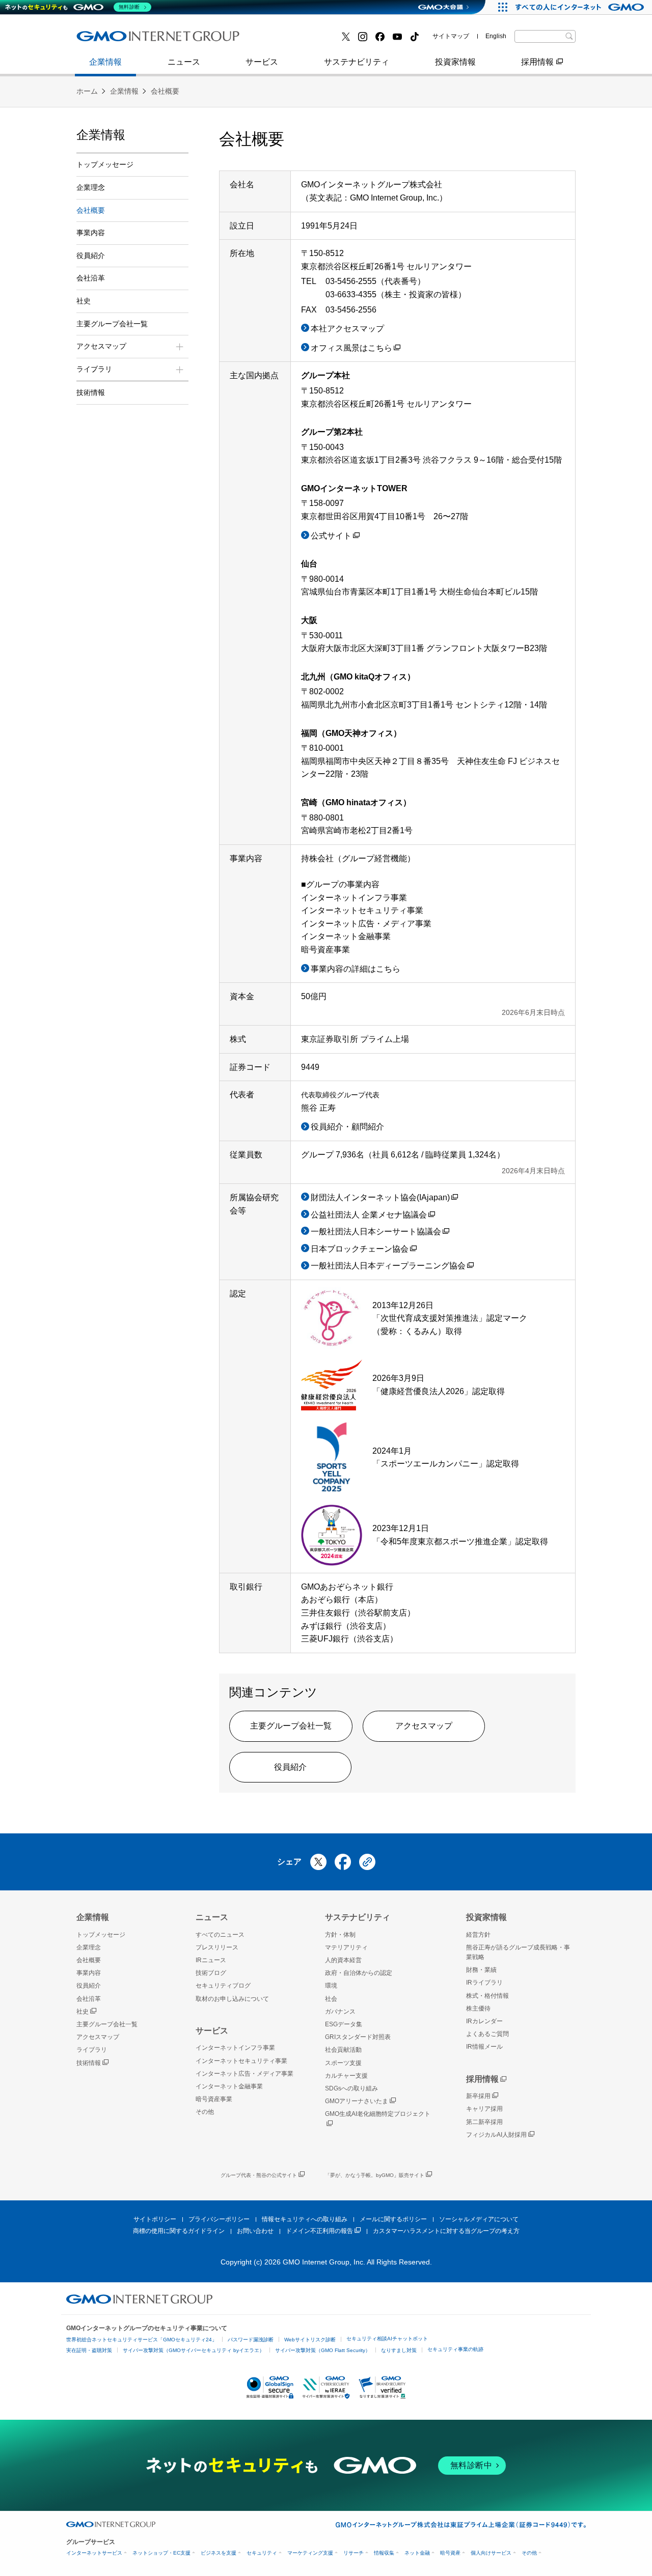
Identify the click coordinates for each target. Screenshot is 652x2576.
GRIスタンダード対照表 (358, 2037)
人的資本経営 (343, 1960)
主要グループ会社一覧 (301, 40)
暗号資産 (450, 2553)
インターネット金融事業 (132, 40)
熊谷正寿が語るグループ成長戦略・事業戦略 (518, 1952)
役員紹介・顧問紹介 (347, 1127)
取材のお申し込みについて (232, 1999)
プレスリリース (116, 40)
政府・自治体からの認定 (359, 1973)
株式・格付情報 (116, 39)
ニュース (184, 62)
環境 (331, 1986)
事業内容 (103, 40)
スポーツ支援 (343, 2063)
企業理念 (91, 187)
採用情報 (537, 62)
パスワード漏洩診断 (251, 2340)
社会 (331, 1999)
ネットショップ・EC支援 (161, 2553)
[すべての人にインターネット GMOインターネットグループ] (581, 7)
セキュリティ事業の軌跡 (455, 2349)
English (496, 36)
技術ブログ (281, 40)
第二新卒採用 (484, 2122)
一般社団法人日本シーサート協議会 (376, 1232)
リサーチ (354, 2553)
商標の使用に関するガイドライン (179, 2231)
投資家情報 (455, 62)
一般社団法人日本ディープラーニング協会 (388, 1266)
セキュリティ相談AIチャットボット (387, 2339)
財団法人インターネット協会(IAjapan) (380, 1197)
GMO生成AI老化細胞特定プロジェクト (378, 2114)
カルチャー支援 (346, 2076)
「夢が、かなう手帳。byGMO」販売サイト (375, 2175)
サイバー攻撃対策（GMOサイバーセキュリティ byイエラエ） (194, 2350)
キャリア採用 (484, 2109)
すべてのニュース (220, 1935)
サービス (262, 62)
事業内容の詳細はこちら (356, 969)
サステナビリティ (357, 62)
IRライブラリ (484, 1983)
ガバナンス (340, 2012)
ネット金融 (417, 2553)
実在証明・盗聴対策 (89, 2350)
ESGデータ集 (344, 2024)
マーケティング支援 (310, 2553)
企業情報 (105, 62)
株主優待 (478, 2008)
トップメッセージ (105, 164)
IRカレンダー (484, 2021)
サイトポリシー (155, 2219)
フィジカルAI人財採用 (128, 40)
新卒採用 (478, 2096)
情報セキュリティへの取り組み (305, 2219)
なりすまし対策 (399, 2350)
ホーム (87, 91)
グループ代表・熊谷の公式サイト (259, 2175)
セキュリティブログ (223, 1986)
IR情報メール (484, 2047)
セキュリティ (262, 2553)
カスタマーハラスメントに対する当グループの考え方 (446, 2231)
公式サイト (331, 536)
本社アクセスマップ (347, 329)
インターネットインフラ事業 (235, 2048)
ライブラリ (92, 2050)
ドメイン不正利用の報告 (319, 2231)
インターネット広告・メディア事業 (244, 2074)
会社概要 (165, 91)
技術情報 (91, 392)
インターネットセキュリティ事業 (241, 2061)
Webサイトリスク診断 (310, 2340)
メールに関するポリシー (393, 2219)
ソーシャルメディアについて (479, 2219)
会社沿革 (91, 278)
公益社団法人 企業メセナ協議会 (369, 1215)
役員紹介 (290, 1767)
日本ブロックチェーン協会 (360, 1249)
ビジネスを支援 (219, 2553)
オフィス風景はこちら (351, 348)
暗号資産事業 (285, 40)
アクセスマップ (424, 1726)
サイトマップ (451, 36)
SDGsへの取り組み (351, 2088)
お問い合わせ (255, 2231)
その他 (205, 2112)
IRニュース (211, 1960)
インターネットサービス (94, 2553)
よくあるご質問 (487, 2034)
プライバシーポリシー (219, 2219)
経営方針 (478, 1935)
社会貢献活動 (343, 2050)
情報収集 (384, 2553)
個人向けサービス (491, 2553)
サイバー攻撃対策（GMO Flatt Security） (323, 2350)
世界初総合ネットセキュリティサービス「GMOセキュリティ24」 (142, 2340)
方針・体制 (340, 1935)
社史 (84, 301)
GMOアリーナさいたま (357, 2101)
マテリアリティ (346, 1947)
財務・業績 (481, 1970)
